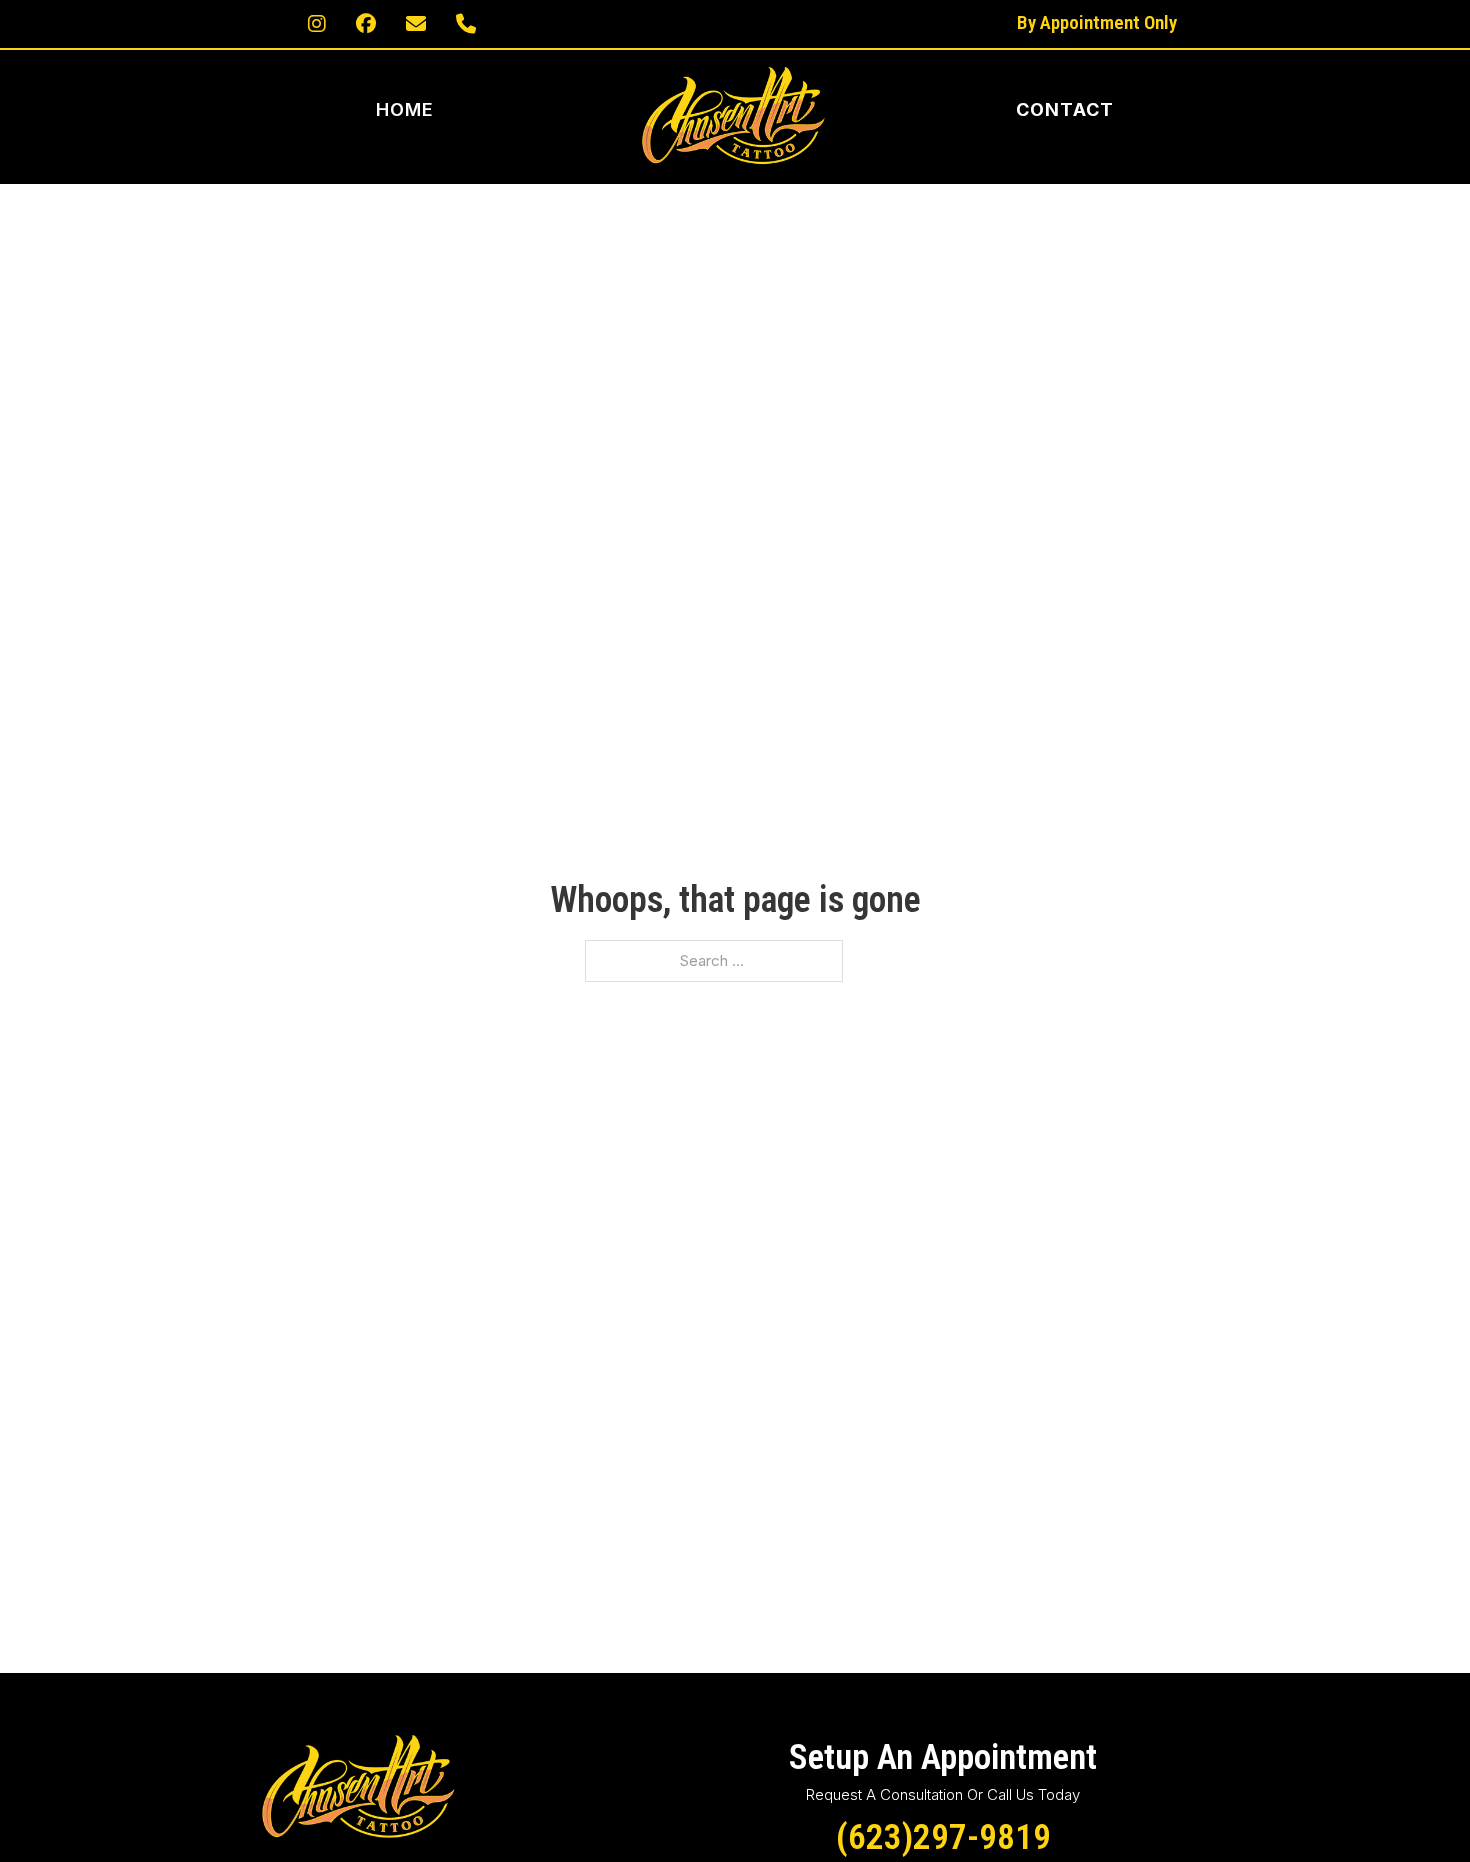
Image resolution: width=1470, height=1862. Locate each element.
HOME (405, 109)
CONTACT (1065, 109)
